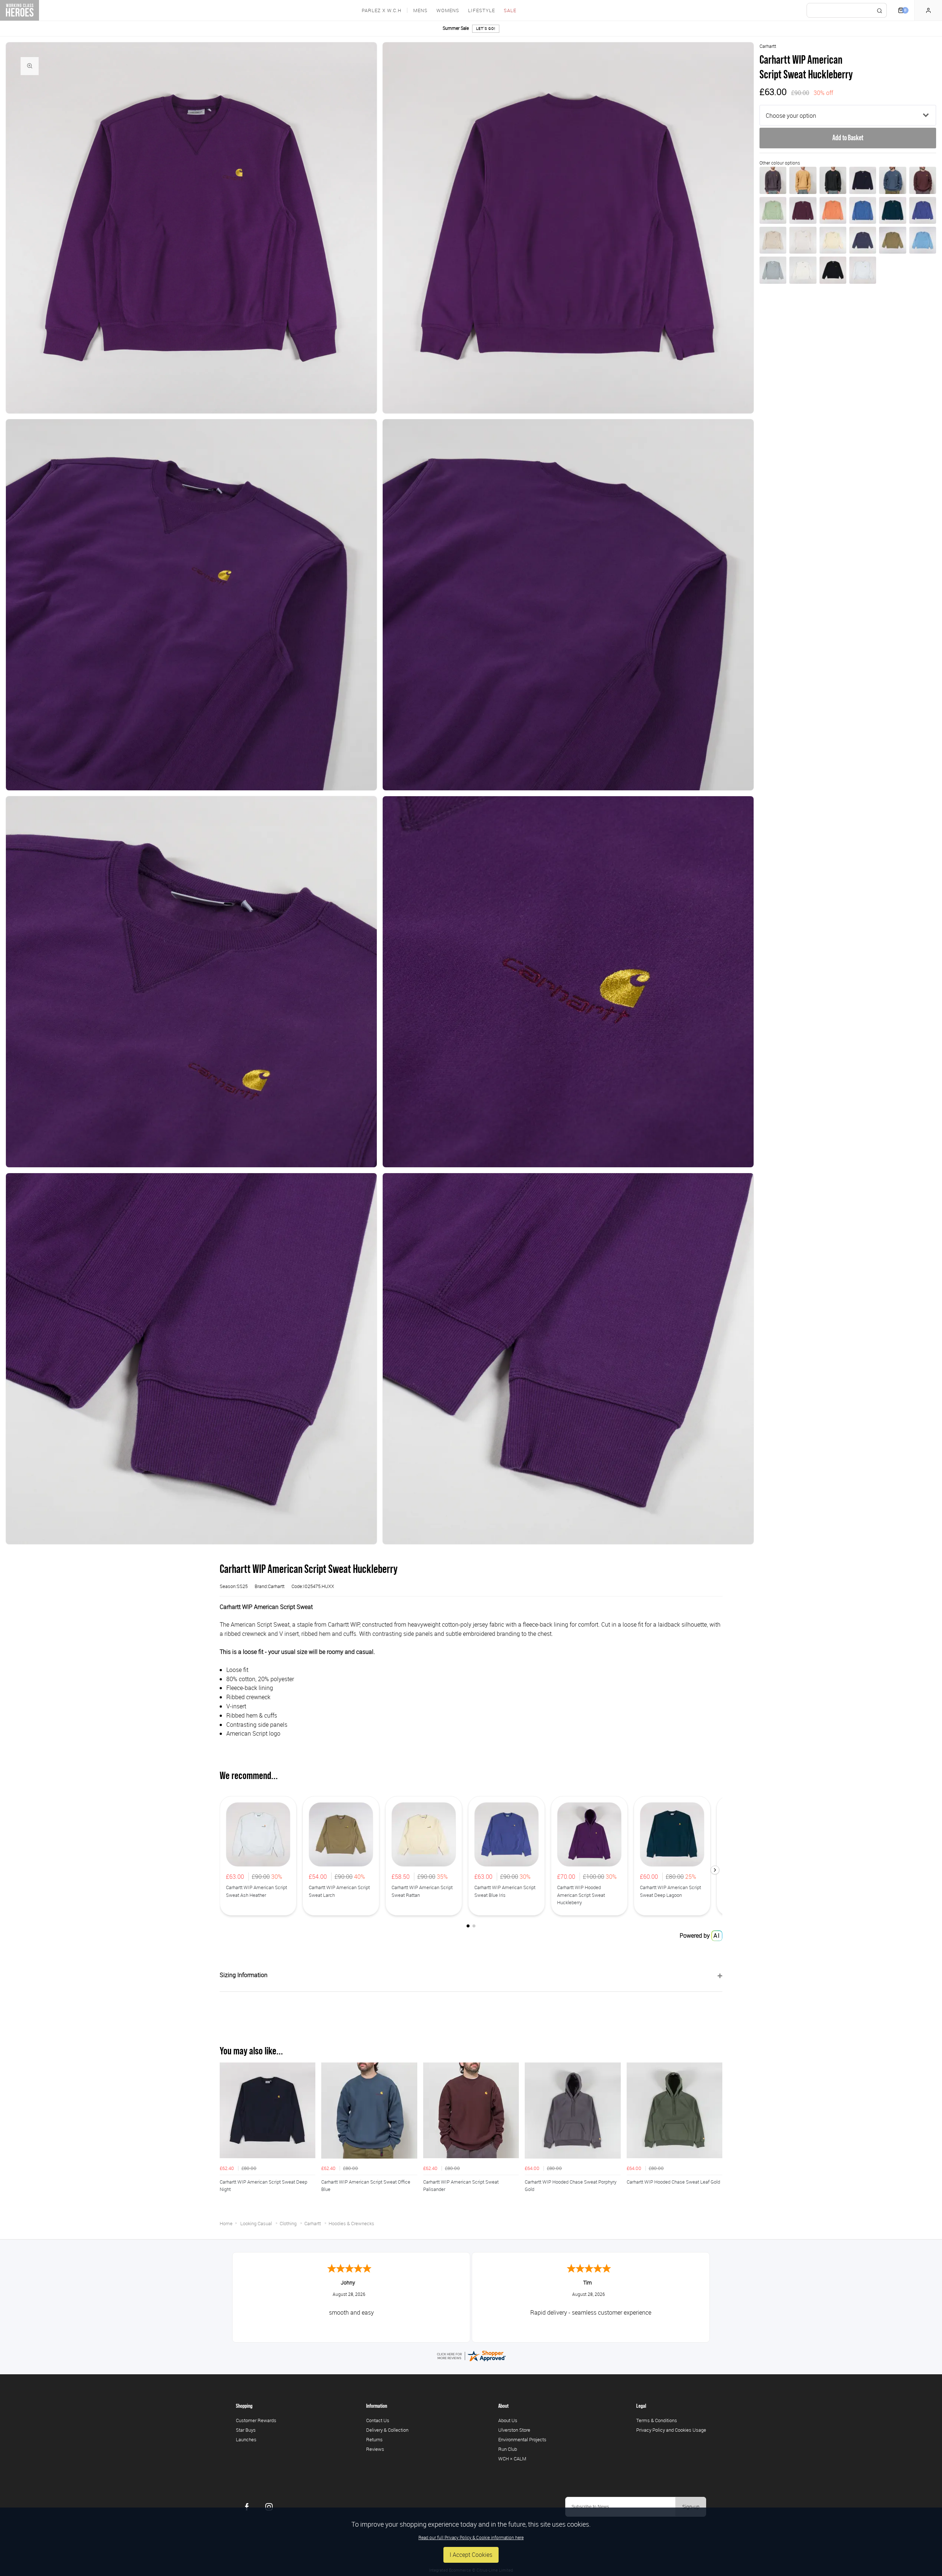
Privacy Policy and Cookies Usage (671, 2430)
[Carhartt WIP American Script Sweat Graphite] (773, 180)
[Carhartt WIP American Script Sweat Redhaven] (833, 210)
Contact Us (378, 2420)
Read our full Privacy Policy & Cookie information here (471, 2537)
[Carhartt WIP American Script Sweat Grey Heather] (773, 270)
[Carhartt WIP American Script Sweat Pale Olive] (773, 210)
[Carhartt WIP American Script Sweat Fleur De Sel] (773, 240)
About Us (508, 2420)
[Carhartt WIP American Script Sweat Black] (833, 270)
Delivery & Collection (387, 2430)
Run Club (508, 2449)
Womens (448, 10)
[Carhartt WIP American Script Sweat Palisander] (923, 180)
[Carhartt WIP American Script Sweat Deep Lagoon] (893, 210)
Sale (510, 10)
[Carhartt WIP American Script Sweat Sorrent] (863, 210)
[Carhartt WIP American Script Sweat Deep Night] (863, 180)
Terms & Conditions (657, 2420)
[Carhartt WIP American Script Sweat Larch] (893, 240)
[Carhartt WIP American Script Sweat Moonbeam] (803, 240)
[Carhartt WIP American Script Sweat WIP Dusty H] (803, 180)
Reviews (375, 2449)
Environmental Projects (522, 2439)
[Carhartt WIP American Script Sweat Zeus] (863, 240)
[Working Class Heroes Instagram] (269, 2507)
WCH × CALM (512, 2459)
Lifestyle (481, 10)
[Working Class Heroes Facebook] (247, 2507)
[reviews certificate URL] (471, 2355)
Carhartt (768, 46)
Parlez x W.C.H (382, 10)
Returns (374, 2439)
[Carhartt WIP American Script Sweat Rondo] (803, 210)
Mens (420, 10)
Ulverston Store (514, 2430)
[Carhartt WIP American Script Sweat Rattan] (833, 240)
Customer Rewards (256, 2420)
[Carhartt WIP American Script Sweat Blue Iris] (923, 210)
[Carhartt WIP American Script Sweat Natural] (803, 270)
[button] (715, 1870)
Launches (246, 2439)
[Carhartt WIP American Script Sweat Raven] (833, 180)
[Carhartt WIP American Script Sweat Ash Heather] (863, 270)
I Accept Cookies (471, 2555)
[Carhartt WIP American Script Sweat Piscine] (923, 240)
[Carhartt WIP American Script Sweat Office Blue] (893, 180)
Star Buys (246, 2430)
